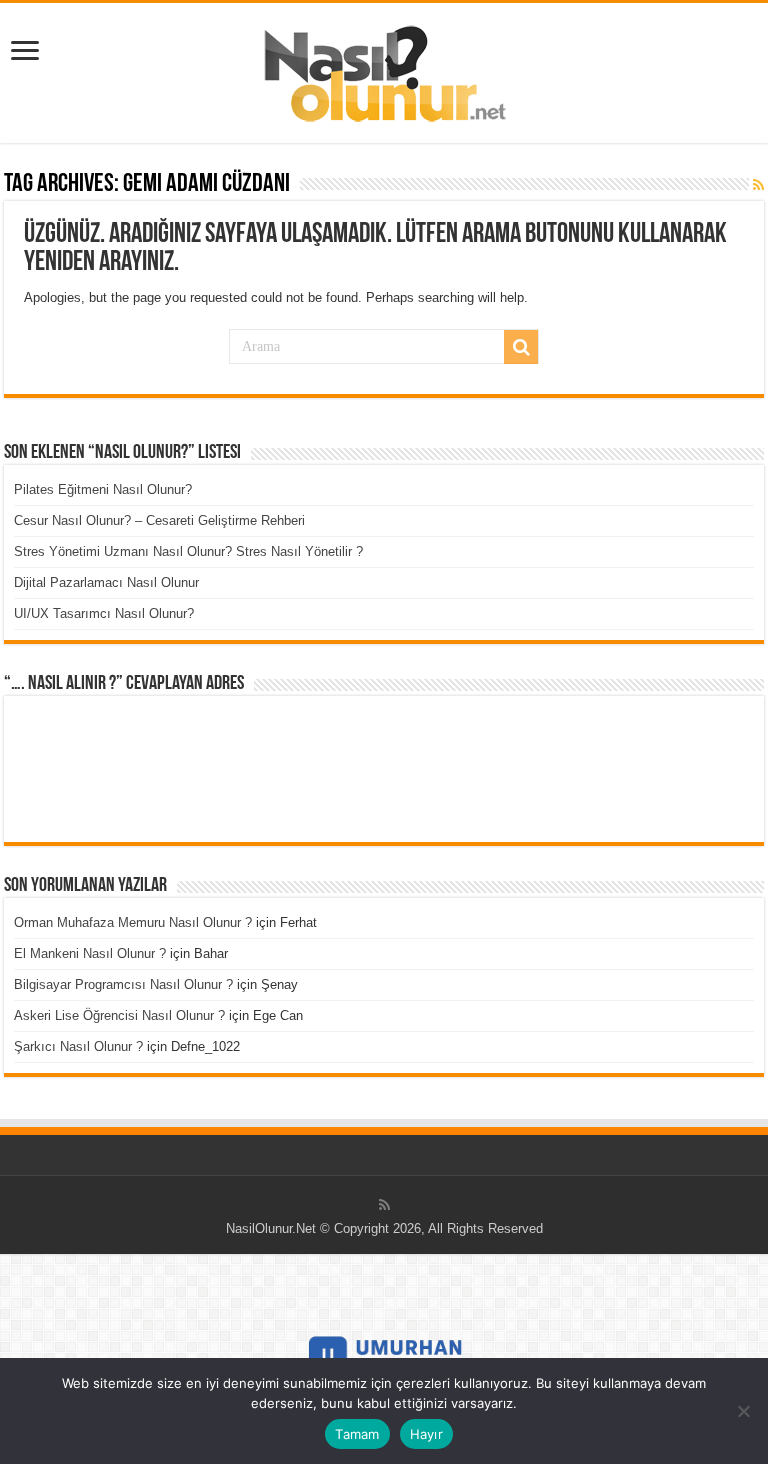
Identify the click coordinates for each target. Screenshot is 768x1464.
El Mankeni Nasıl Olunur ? (90, 953)
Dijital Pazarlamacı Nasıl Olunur (106, 582)
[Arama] (521, 347)
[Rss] (384, 1205)
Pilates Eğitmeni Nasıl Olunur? (103, 489)
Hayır (426, 1434)
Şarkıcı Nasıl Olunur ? (78, 1046)
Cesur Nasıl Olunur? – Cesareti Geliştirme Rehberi (159, 520)
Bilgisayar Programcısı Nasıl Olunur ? (123, 984)
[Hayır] (743, 1411)
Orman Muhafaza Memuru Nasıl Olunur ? (133, 922)
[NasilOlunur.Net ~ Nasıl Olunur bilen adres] (384, 69)
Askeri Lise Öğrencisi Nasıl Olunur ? (119, 1015)
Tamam (357, 1434)
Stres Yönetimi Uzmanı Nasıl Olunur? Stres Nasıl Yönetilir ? (188, 551)
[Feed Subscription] (758, 185)
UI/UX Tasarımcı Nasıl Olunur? (104, 613)
